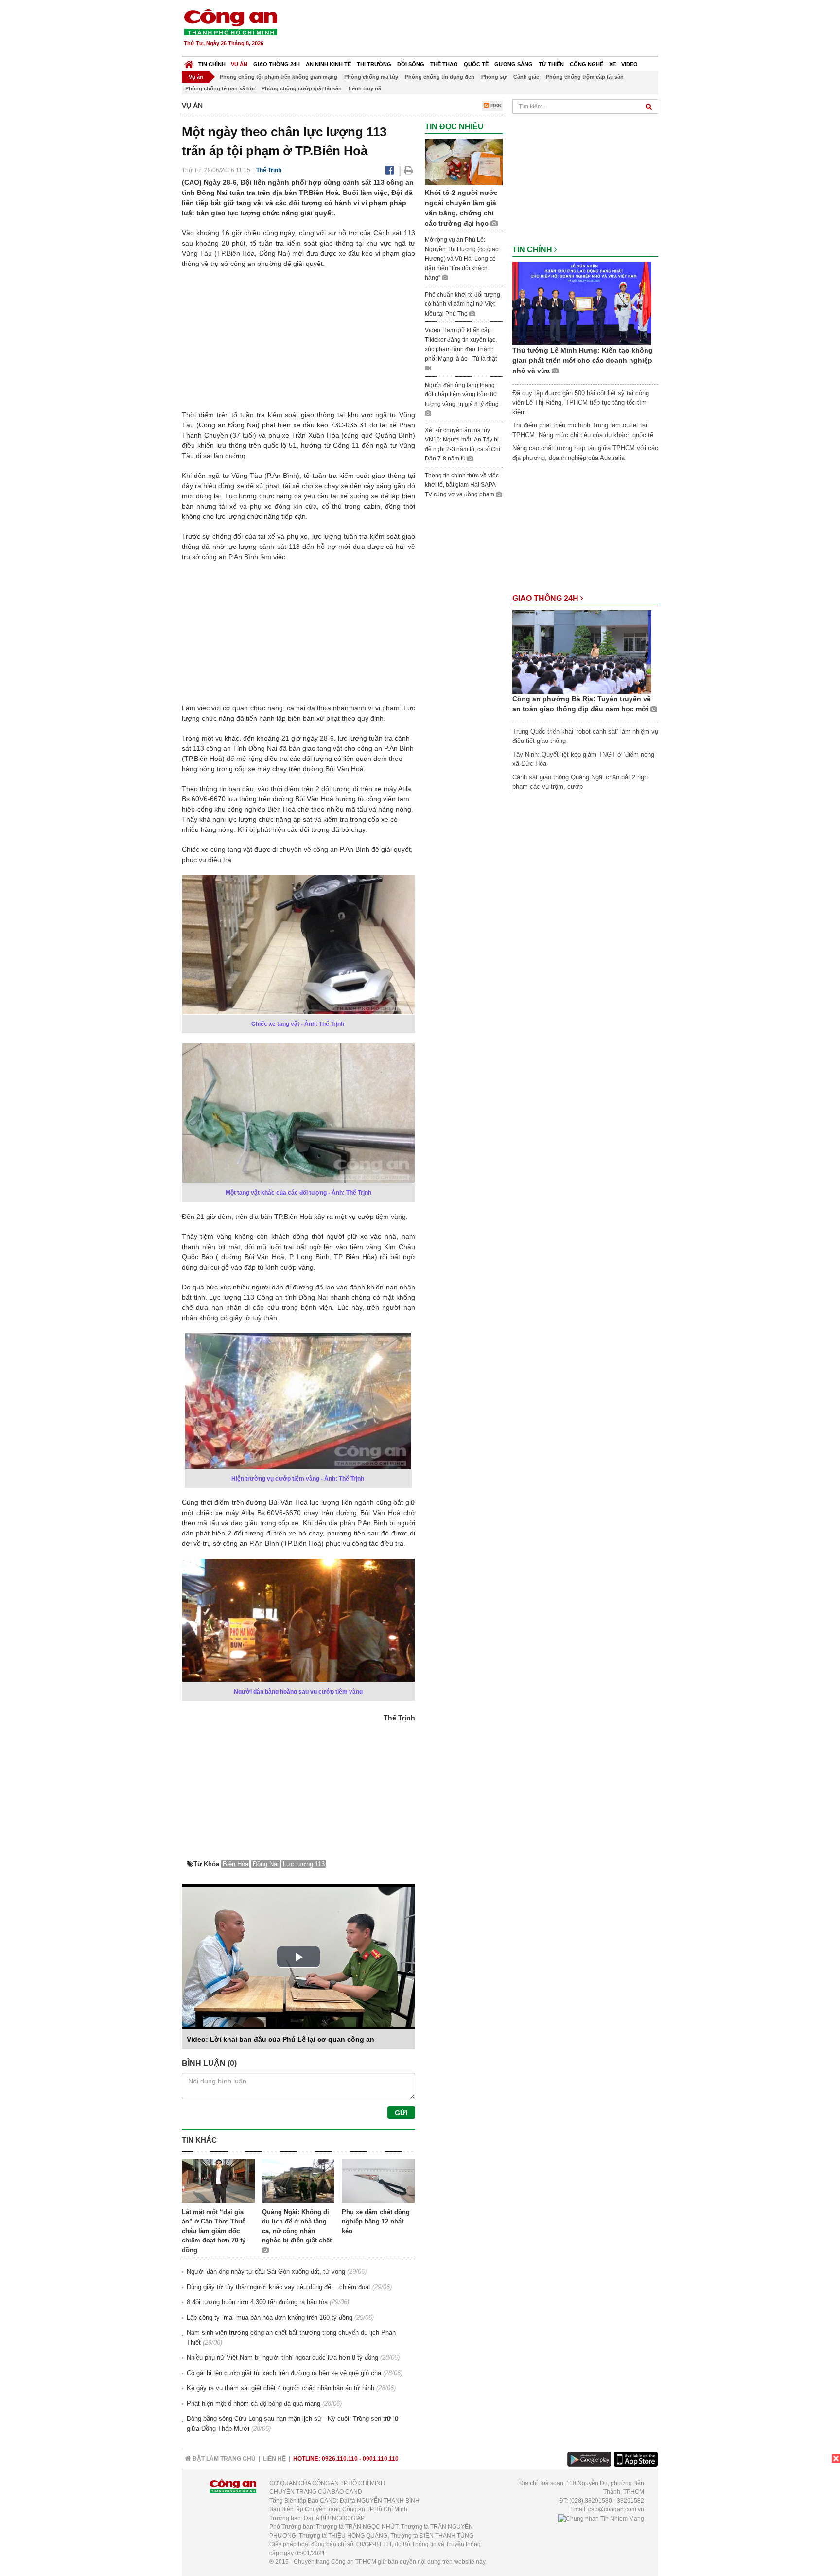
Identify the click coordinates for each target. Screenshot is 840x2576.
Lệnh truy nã (365, 88)
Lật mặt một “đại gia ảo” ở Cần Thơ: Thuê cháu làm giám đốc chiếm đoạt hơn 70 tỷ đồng (214, 2231)
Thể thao (444, 64)
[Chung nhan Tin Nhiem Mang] (601, 2518)
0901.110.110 (381, 2459)
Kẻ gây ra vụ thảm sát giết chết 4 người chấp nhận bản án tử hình (280, 2388)
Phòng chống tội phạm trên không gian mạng (279, 77)
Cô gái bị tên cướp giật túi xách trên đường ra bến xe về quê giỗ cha (284, 2373)
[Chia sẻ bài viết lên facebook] (390, 170)
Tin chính (212, 64)
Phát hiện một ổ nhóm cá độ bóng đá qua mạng (254, 2404)
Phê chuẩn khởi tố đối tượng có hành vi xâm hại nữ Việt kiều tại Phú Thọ (463, 304)
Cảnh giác (526, 77)
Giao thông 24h (277, 64)
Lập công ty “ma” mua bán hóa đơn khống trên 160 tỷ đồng (270, 2318)
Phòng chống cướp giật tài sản (302, 88)
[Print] (409, 170)
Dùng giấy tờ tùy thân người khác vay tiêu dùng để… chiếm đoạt (279, 2287)
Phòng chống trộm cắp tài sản (585, 77)
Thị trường (374, 64)
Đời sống (411, 64)
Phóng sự (494, 77)
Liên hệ (274, 2459)
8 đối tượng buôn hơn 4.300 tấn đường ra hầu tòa (257, 2302)
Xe (612, 64)
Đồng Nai (266, 1864)
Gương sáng (514, 64)
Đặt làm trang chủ (223, 2459)
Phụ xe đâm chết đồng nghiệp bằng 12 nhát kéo (376, 2222)
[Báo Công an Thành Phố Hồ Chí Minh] (189, 62)
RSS (495, 106)
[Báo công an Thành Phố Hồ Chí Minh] (230, 22)
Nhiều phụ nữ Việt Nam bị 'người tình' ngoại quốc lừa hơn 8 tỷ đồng (282, 2357)
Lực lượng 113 (304, 1864)
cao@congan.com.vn (616, 2509)
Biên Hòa (236, 1864)
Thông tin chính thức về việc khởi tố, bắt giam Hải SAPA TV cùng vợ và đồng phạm (462, 485)
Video (630, 64)
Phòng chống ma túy (371, 77)
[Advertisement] (482, 29)
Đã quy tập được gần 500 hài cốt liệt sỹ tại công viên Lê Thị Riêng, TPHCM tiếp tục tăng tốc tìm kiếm (581, 403)
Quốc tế (476, 64)
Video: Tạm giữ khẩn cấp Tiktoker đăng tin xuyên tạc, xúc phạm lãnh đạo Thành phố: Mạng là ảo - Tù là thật (461, 344)
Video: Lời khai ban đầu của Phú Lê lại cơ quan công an (280, 2039)
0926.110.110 (340, 2459)
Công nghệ (586, 64)
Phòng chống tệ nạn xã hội (220, 88)
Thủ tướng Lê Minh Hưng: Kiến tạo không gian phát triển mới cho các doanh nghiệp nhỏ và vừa (583, 360)
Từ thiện (551, 64)
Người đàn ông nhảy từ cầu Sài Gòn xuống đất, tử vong (266, 2271)
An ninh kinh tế (328, 64)
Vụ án (239, 64)
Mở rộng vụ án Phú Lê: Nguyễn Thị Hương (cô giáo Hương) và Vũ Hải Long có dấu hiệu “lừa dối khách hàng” (462, 259)
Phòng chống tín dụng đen (440, 77)
